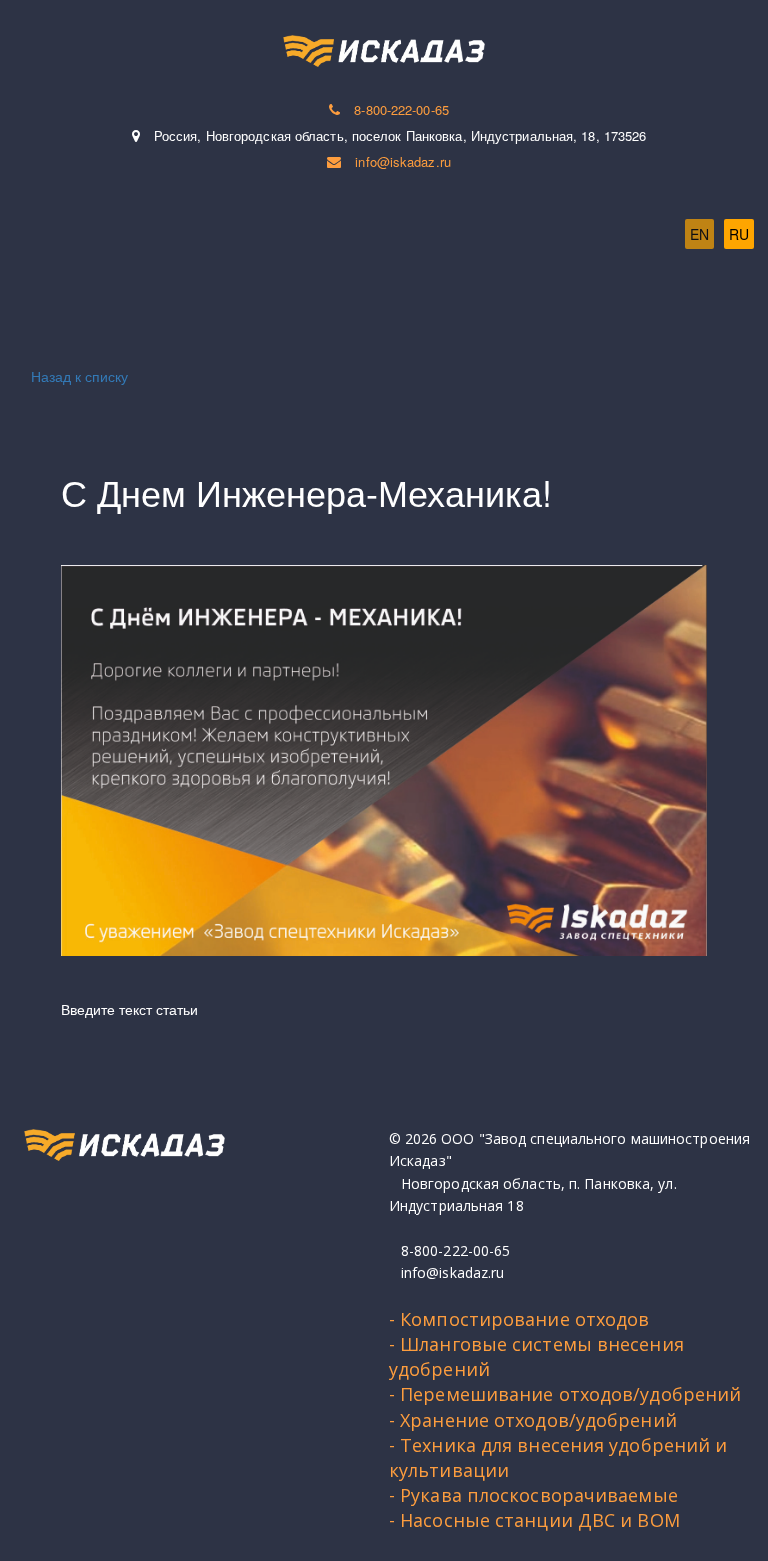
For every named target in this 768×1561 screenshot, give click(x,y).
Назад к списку (79, 376)
